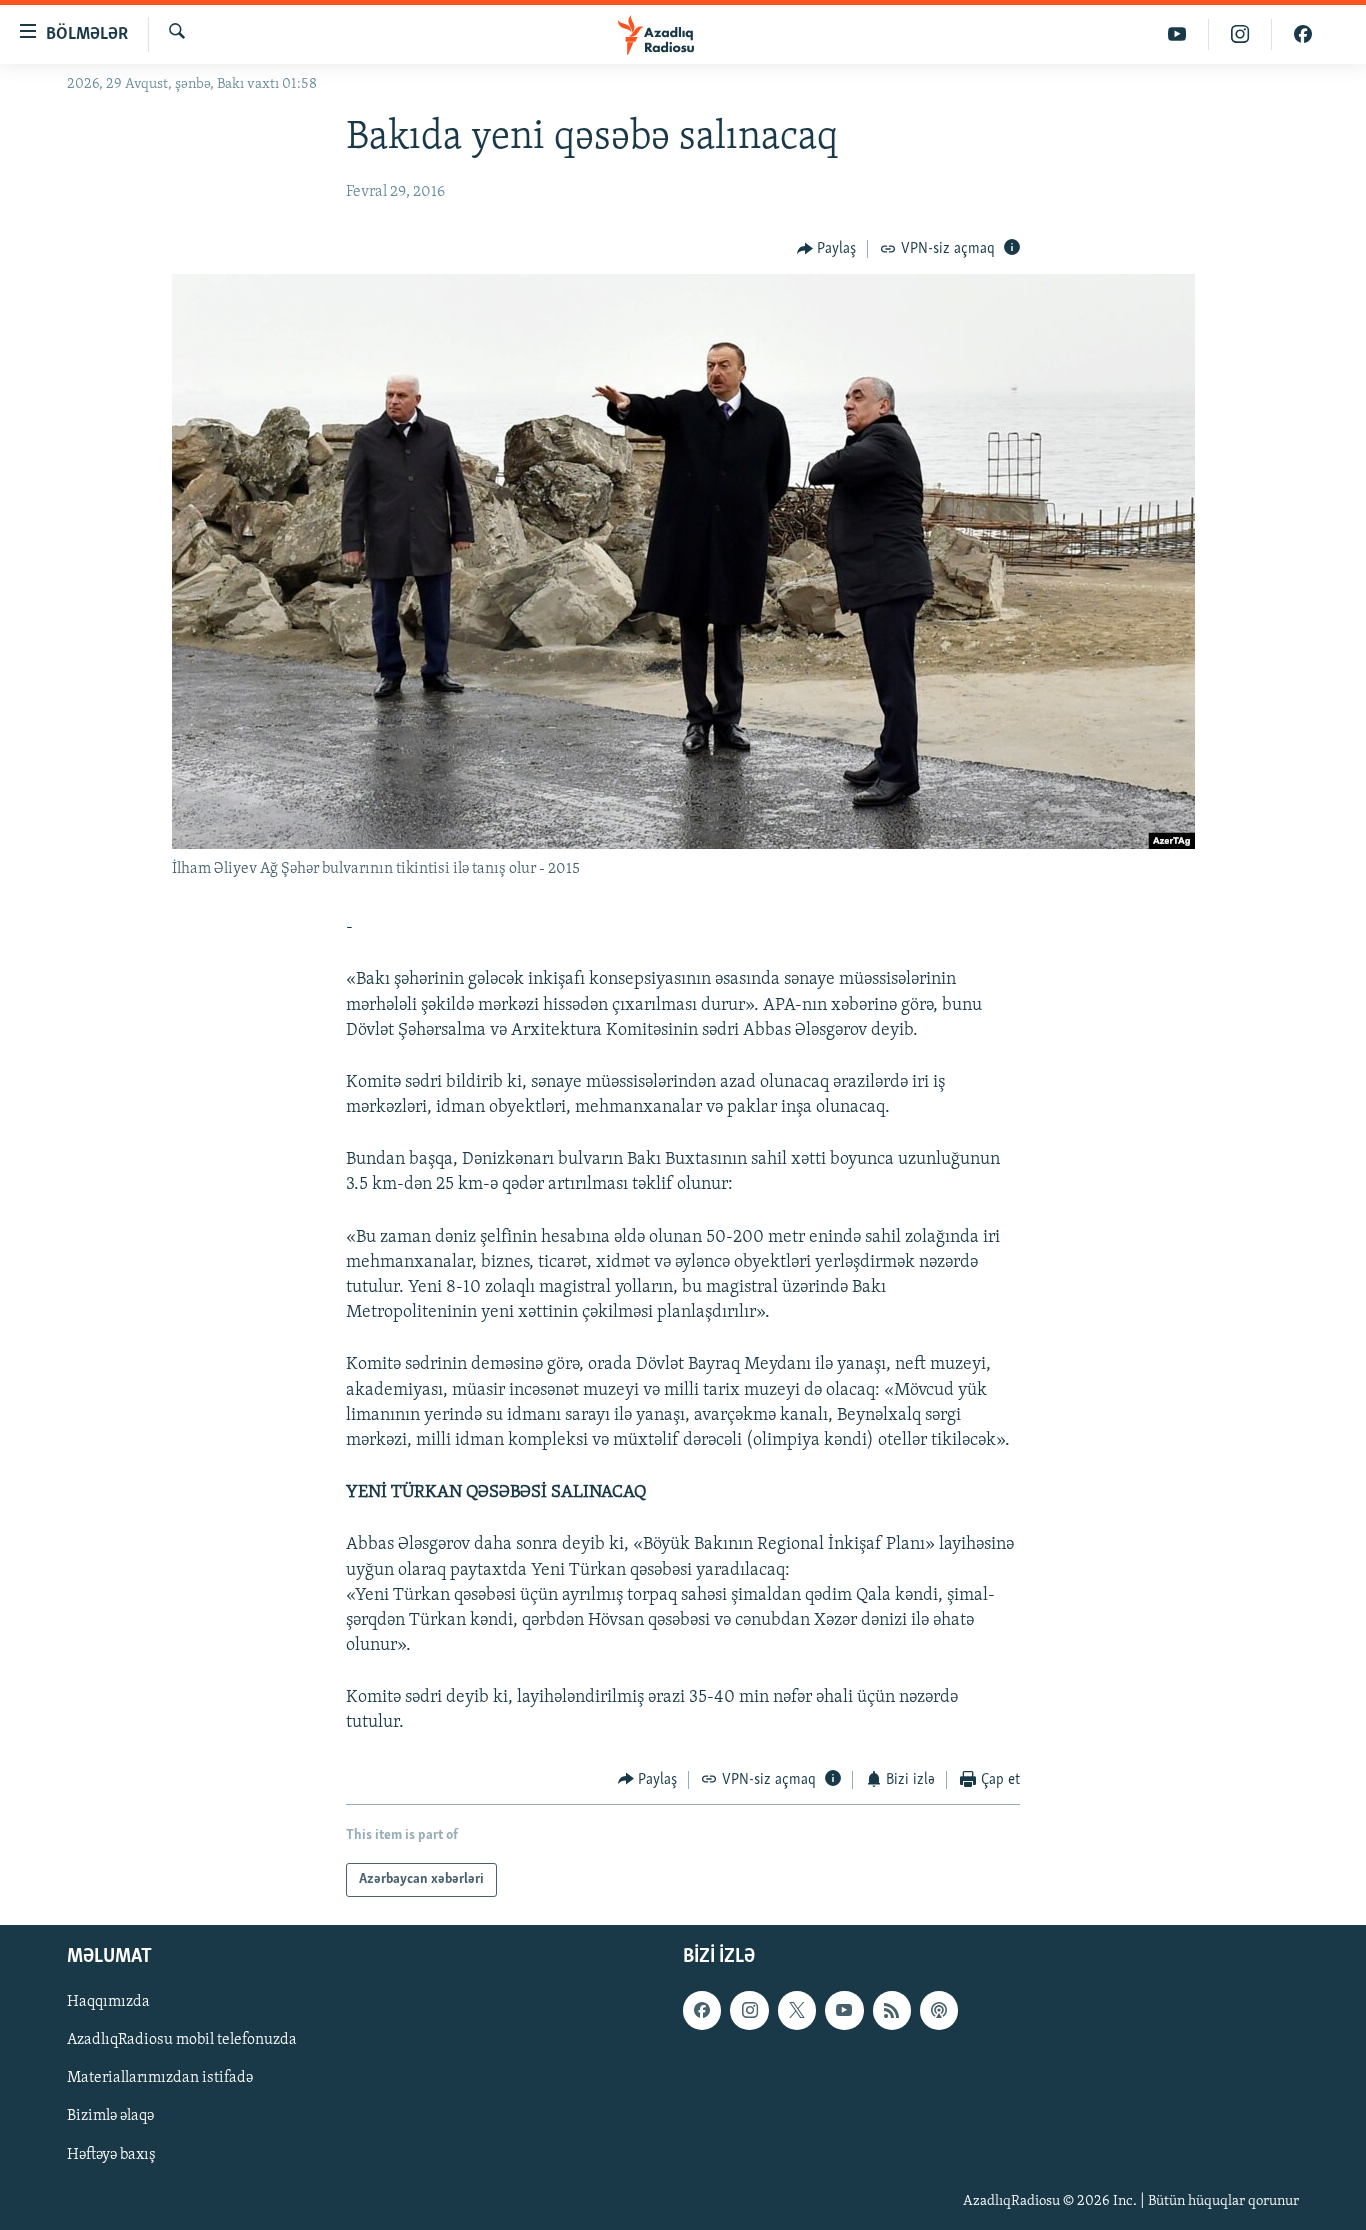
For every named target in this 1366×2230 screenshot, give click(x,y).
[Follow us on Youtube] (844, 2010)
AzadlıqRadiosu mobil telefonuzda (182, 2041)
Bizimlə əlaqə (110, 2117)
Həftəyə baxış (111, 2155)
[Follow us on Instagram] (749, 2010)
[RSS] (892, 2010)
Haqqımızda (108, 2002)
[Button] (827, 249)
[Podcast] (939, 2010)
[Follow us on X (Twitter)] (797, 2010)
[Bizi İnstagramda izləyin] (1240, 34)
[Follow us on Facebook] (702, 2010)
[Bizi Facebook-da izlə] (1303, 34)
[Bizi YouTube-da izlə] (1177, 34)
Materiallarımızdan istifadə (160, 2079)
